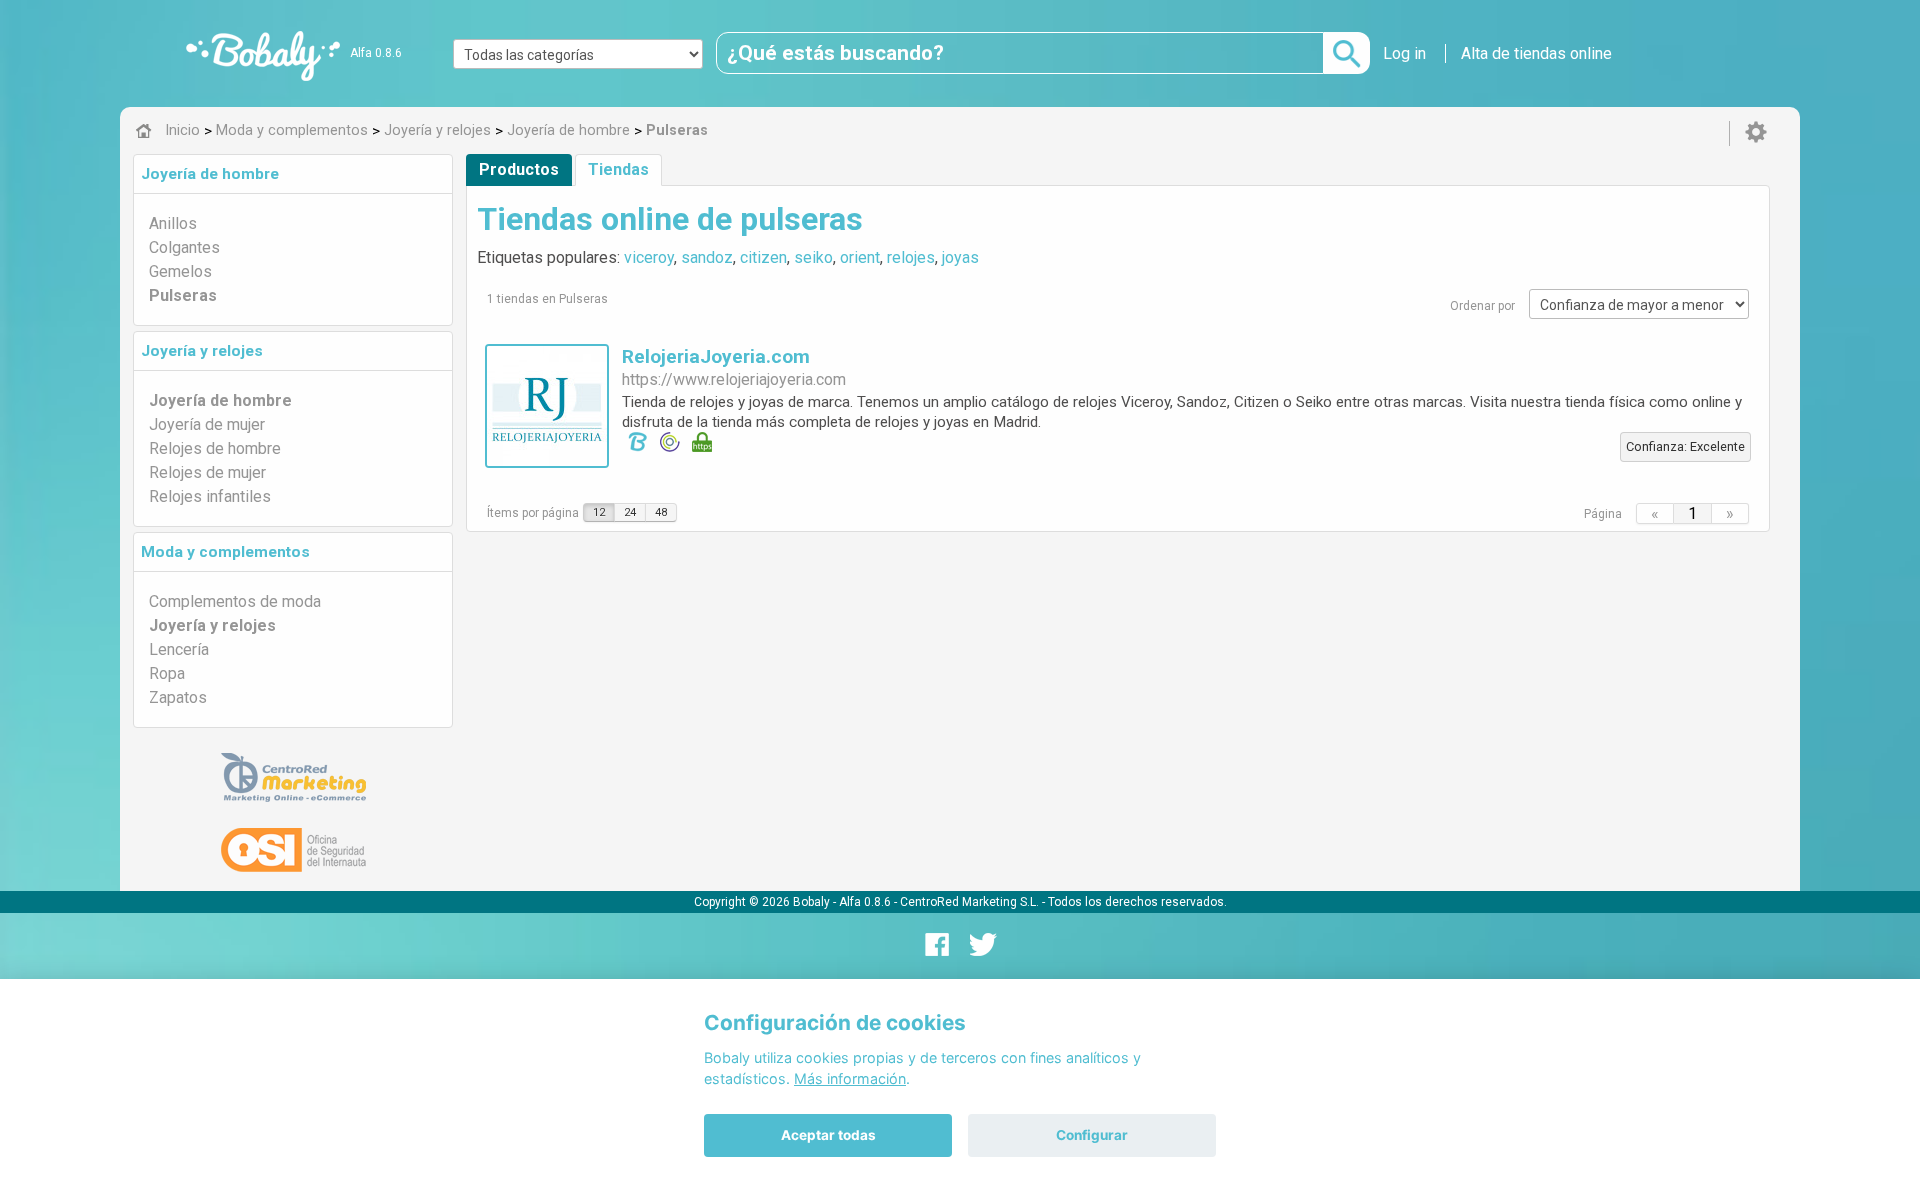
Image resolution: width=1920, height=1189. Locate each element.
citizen (763, 257)
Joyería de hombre (210, 174)
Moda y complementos (225, 552)
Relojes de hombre (215, 448)
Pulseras (183, 295)
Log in (1404, 53)
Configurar (1092, 1135)
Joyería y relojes (202, 351)
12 (599, 512)
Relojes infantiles (210, 496)
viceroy (649, 257)
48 (661, 512)
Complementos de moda (235, 601)
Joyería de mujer (207, 424)
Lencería (179, 649)
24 (630, 512)
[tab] (293, 174)
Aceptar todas (828, 1135)
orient (860, 257)
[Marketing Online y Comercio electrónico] (293, 778)
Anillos (173, 223)
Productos (519, 169)
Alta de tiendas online (1536, 53)
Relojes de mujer (207, 472)
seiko (813, 257)
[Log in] (1756, 133)
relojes (911, 257)
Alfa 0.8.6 (376, 53)
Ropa (167, 673)
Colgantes (184, 247)
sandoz (707, 257)
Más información (850, 1078)
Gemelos (180, 271)
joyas (960, 257)
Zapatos (178, 697)
